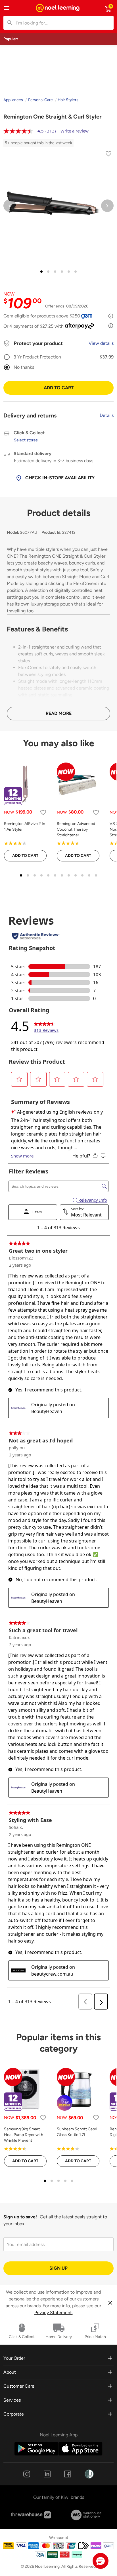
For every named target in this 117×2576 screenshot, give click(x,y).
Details (107, 415)
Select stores (26, 440)
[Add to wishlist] (108, 155)
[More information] (111, 316)
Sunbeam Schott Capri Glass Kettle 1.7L (77, 2132)
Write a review (75, 131)
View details (101, 343)
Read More (59, 713)
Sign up (58, 2268)
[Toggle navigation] (7, 8)
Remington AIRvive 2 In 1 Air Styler (25, 827)
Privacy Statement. (54, 2313)
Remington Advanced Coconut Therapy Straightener (76, 829)
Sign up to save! (20, 2217)
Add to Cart (59, 388)
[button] (101, 2561)
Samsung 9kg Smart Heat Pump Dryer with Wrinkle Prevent (24, 2135)
